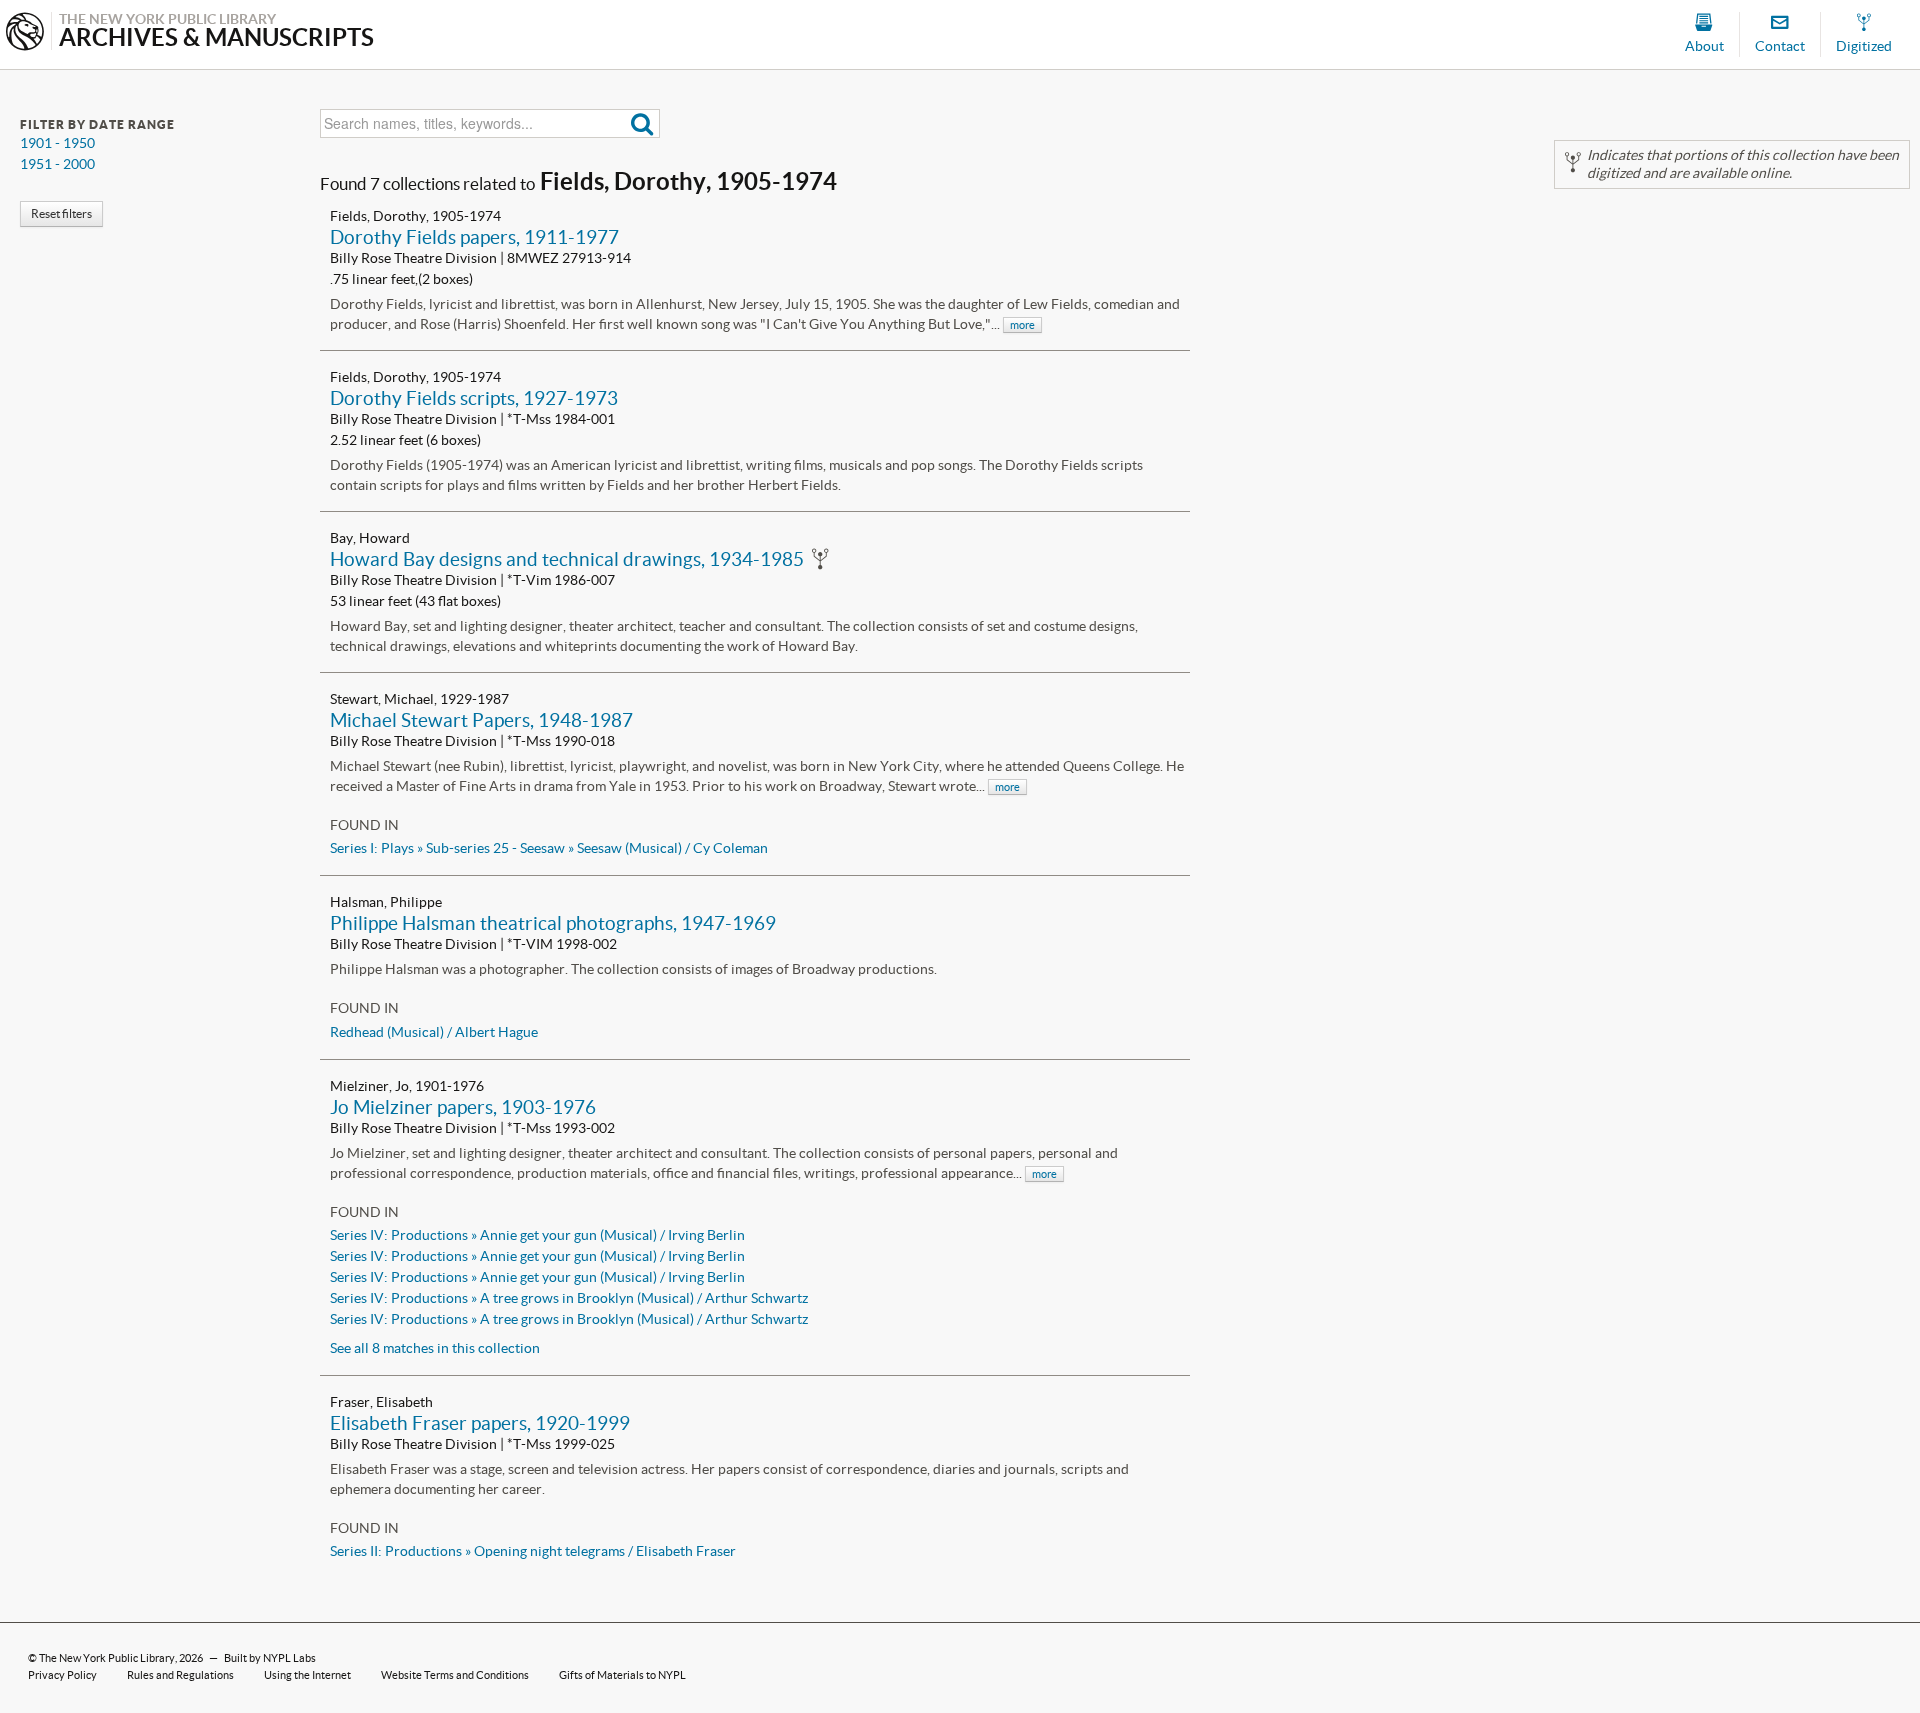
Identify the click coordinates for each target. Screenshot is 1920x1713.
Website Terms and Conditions (455, 1675)
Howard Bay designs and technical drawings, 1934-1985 (567, 559)
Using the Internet (307, 1675)
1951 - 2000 (57, 164)
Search (642, 123)
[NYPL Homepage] (25, 33)
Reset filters (61, 213)
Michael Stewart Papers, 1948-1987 (481, 720)
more (1022, 325)
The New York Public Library (107, 1658)
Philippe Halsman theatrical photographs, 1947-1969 (553, 923)
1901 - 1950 (57, 143)
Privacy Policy (62, 1675)
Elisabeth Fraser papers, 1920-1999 (480, 1423)
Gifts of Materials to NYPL (622, 1675)
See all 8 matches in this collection (435, 1348)
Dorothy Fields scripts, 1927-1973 (474, 398)
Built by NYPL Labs (270, 1658)
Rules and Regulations (180, 1675)
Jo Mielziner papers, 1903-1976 (463, 1107)
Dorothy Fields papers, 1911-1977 (474, 237)
